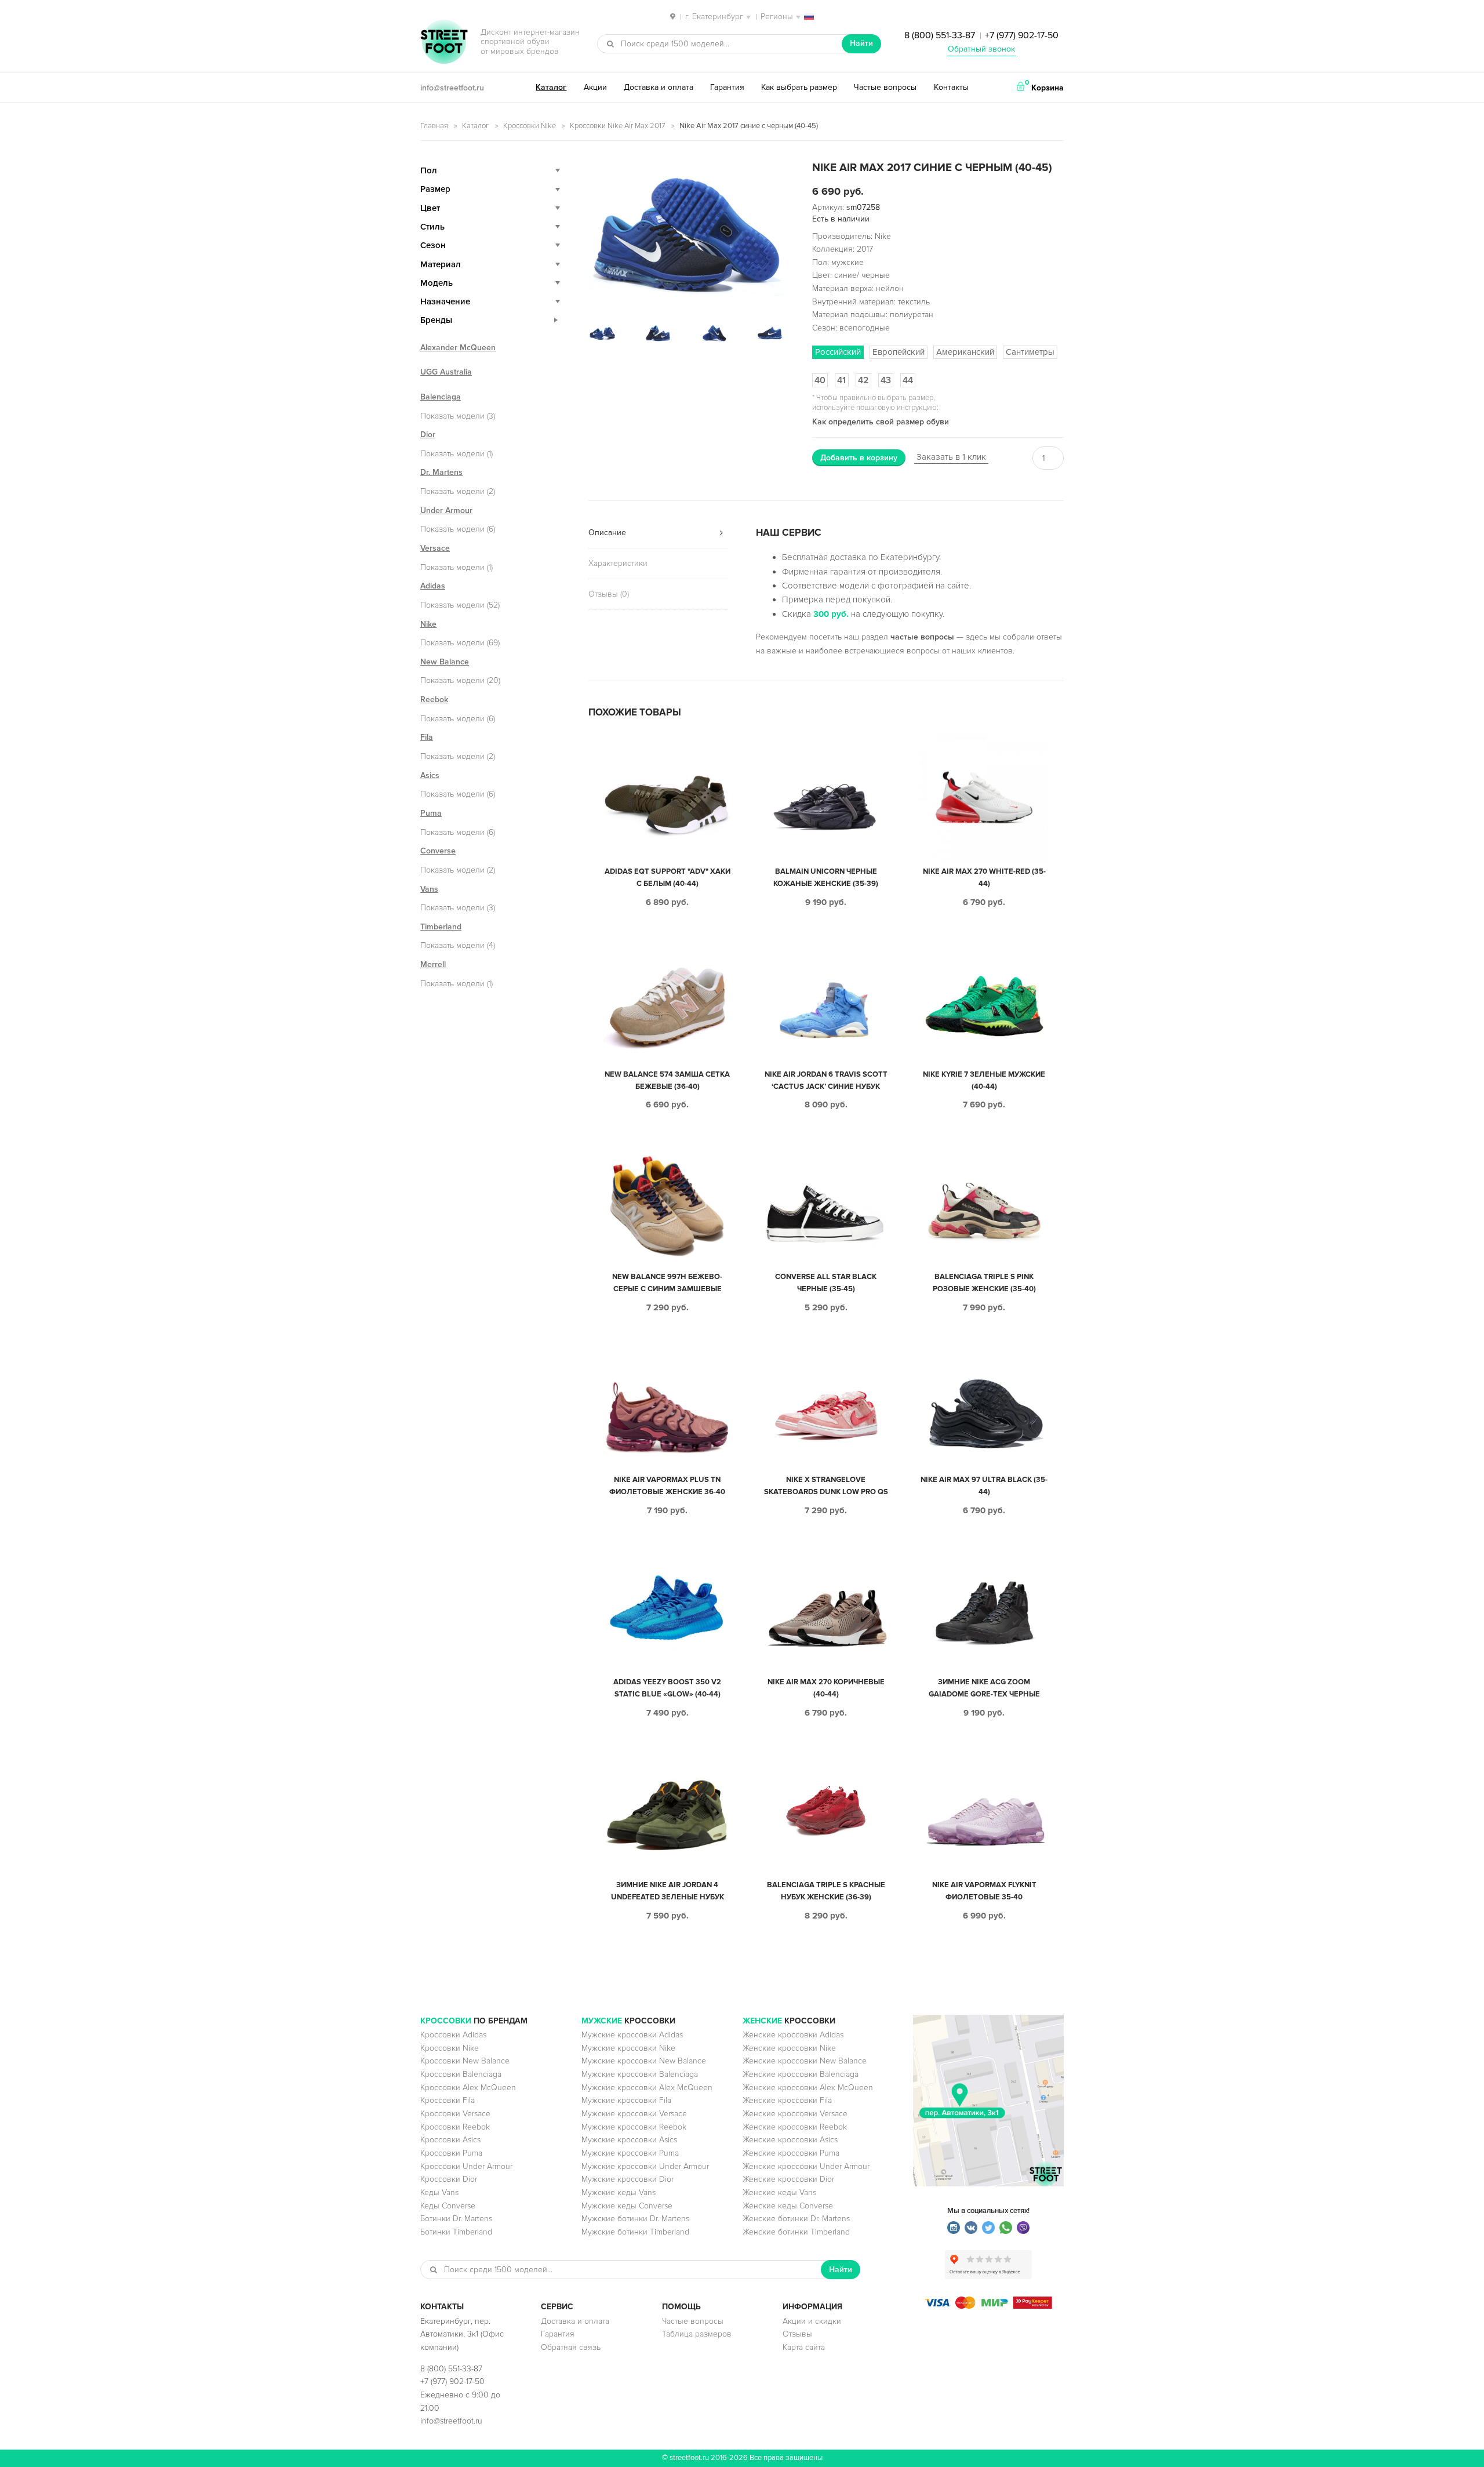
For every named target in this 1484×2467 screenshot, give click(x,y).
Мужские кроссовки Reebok (634, 2127)
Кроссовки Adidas (453, 2035)
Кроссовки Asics (450, 2140)
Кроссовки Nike (530, 126)
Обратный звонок (981, 49)
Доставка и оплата (659, 87)
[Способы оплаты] (988, 2306)
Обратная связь (571, 2347)
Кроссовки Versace (455, 2114)
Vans (429, 889)
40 (820, 380)
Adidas (433, 586)
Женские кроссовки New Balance (805, 2061)
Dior (428, 435)
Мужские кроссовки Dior (628, 2179)
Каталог (551, 87)
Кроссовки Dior (449, 2179)
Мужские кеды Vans (619, 2192)
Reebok (434, 700)
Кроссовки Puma (451, 2153)
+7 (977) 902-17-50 (1022, 35)
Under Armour (446, 511)
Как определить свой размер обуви (881, 422)
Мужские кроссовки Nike (628, 2048)
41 (841, 380)
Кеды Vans (439, 2192)
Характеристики (618, 563)
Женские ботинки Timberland (796, 2232)
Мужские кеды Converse (627, 2206)
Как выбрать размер (799, 87)
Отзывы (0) (609, 594)
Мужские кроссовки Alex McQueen (647, 2088)
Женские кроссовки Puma (791, 2153)
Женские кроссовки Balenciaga (801, 2074)
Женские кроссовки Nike (789, 2048)
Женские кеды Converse (788, 2206)
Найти (861, 43)
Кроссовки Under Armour (466, 2166)
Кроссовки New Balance (465, 2061)
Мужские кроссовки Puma (630, 2153)
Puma (431, 813)
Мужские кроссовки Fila (626, 2100)
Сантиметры (1030, 352)
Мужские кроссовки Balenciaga (640, 2074)
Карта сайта (804, 2347)
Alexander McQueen (458, 348)
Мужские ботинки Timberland (635, 2232)
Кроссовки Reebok (455, 2127)
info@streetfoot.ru (452, 88)
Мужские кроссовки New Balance (644, 2061)
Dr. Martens (441, 472)
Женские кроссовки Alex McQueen (808, 2088)
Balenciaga (441, 397)
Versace (435, 548)
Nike (428, 624)
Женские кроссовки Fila (787, 2100)
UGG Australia (446, 372)
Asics (430, 775)
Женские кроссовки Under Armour (806, 2166)
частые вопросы (922, 637)
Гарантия (727, 87)
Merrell (433, 964)
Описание (607, 533)
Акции (595, 87)
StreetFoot (444, 43)
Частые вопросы (885, 87)
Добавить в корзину (859, 458)
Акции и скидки (812, 2321)
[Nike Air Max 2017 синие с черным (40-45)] (686, 235)
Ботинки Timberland (456, 2232)
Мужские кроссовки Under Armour (645, 2166)
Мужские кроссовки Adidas (632, 2035)
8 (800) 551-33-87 (940, 35)
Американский (965, 352)
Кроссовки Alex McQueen (468, 2088)
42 (863, 380)
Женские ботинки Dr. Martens (796, 2219)
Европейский (899, 352)
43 (886, 380)
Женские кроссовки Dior (788, 2179)
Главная (434, 126)
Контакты (951, 87)
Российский (838, 352)
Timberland (441, 927)
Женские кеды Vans (779, 2192)
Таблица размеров (697, 2334)
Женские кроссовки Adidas (793, 2035)
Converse (438, 851)
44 (908, 380)
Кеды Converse (448, 2206)
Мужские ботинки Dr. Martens (635, 2219)
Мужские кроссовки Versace (634, 2114)
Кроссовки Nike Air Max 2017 (618, 126)
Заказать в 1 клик (951, 457)
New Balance (445, 662)
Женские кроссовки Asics (790, 2140)
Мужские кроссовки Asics (629, 2140)
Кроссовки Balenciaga (461, 2074)
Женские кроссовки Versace (795, 2114)
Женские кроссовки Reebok (795, 2127)
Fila (427, 737)
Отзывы (797, 2334)
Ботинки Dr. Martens (456, 2219)
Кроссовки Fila (448, 2100)
